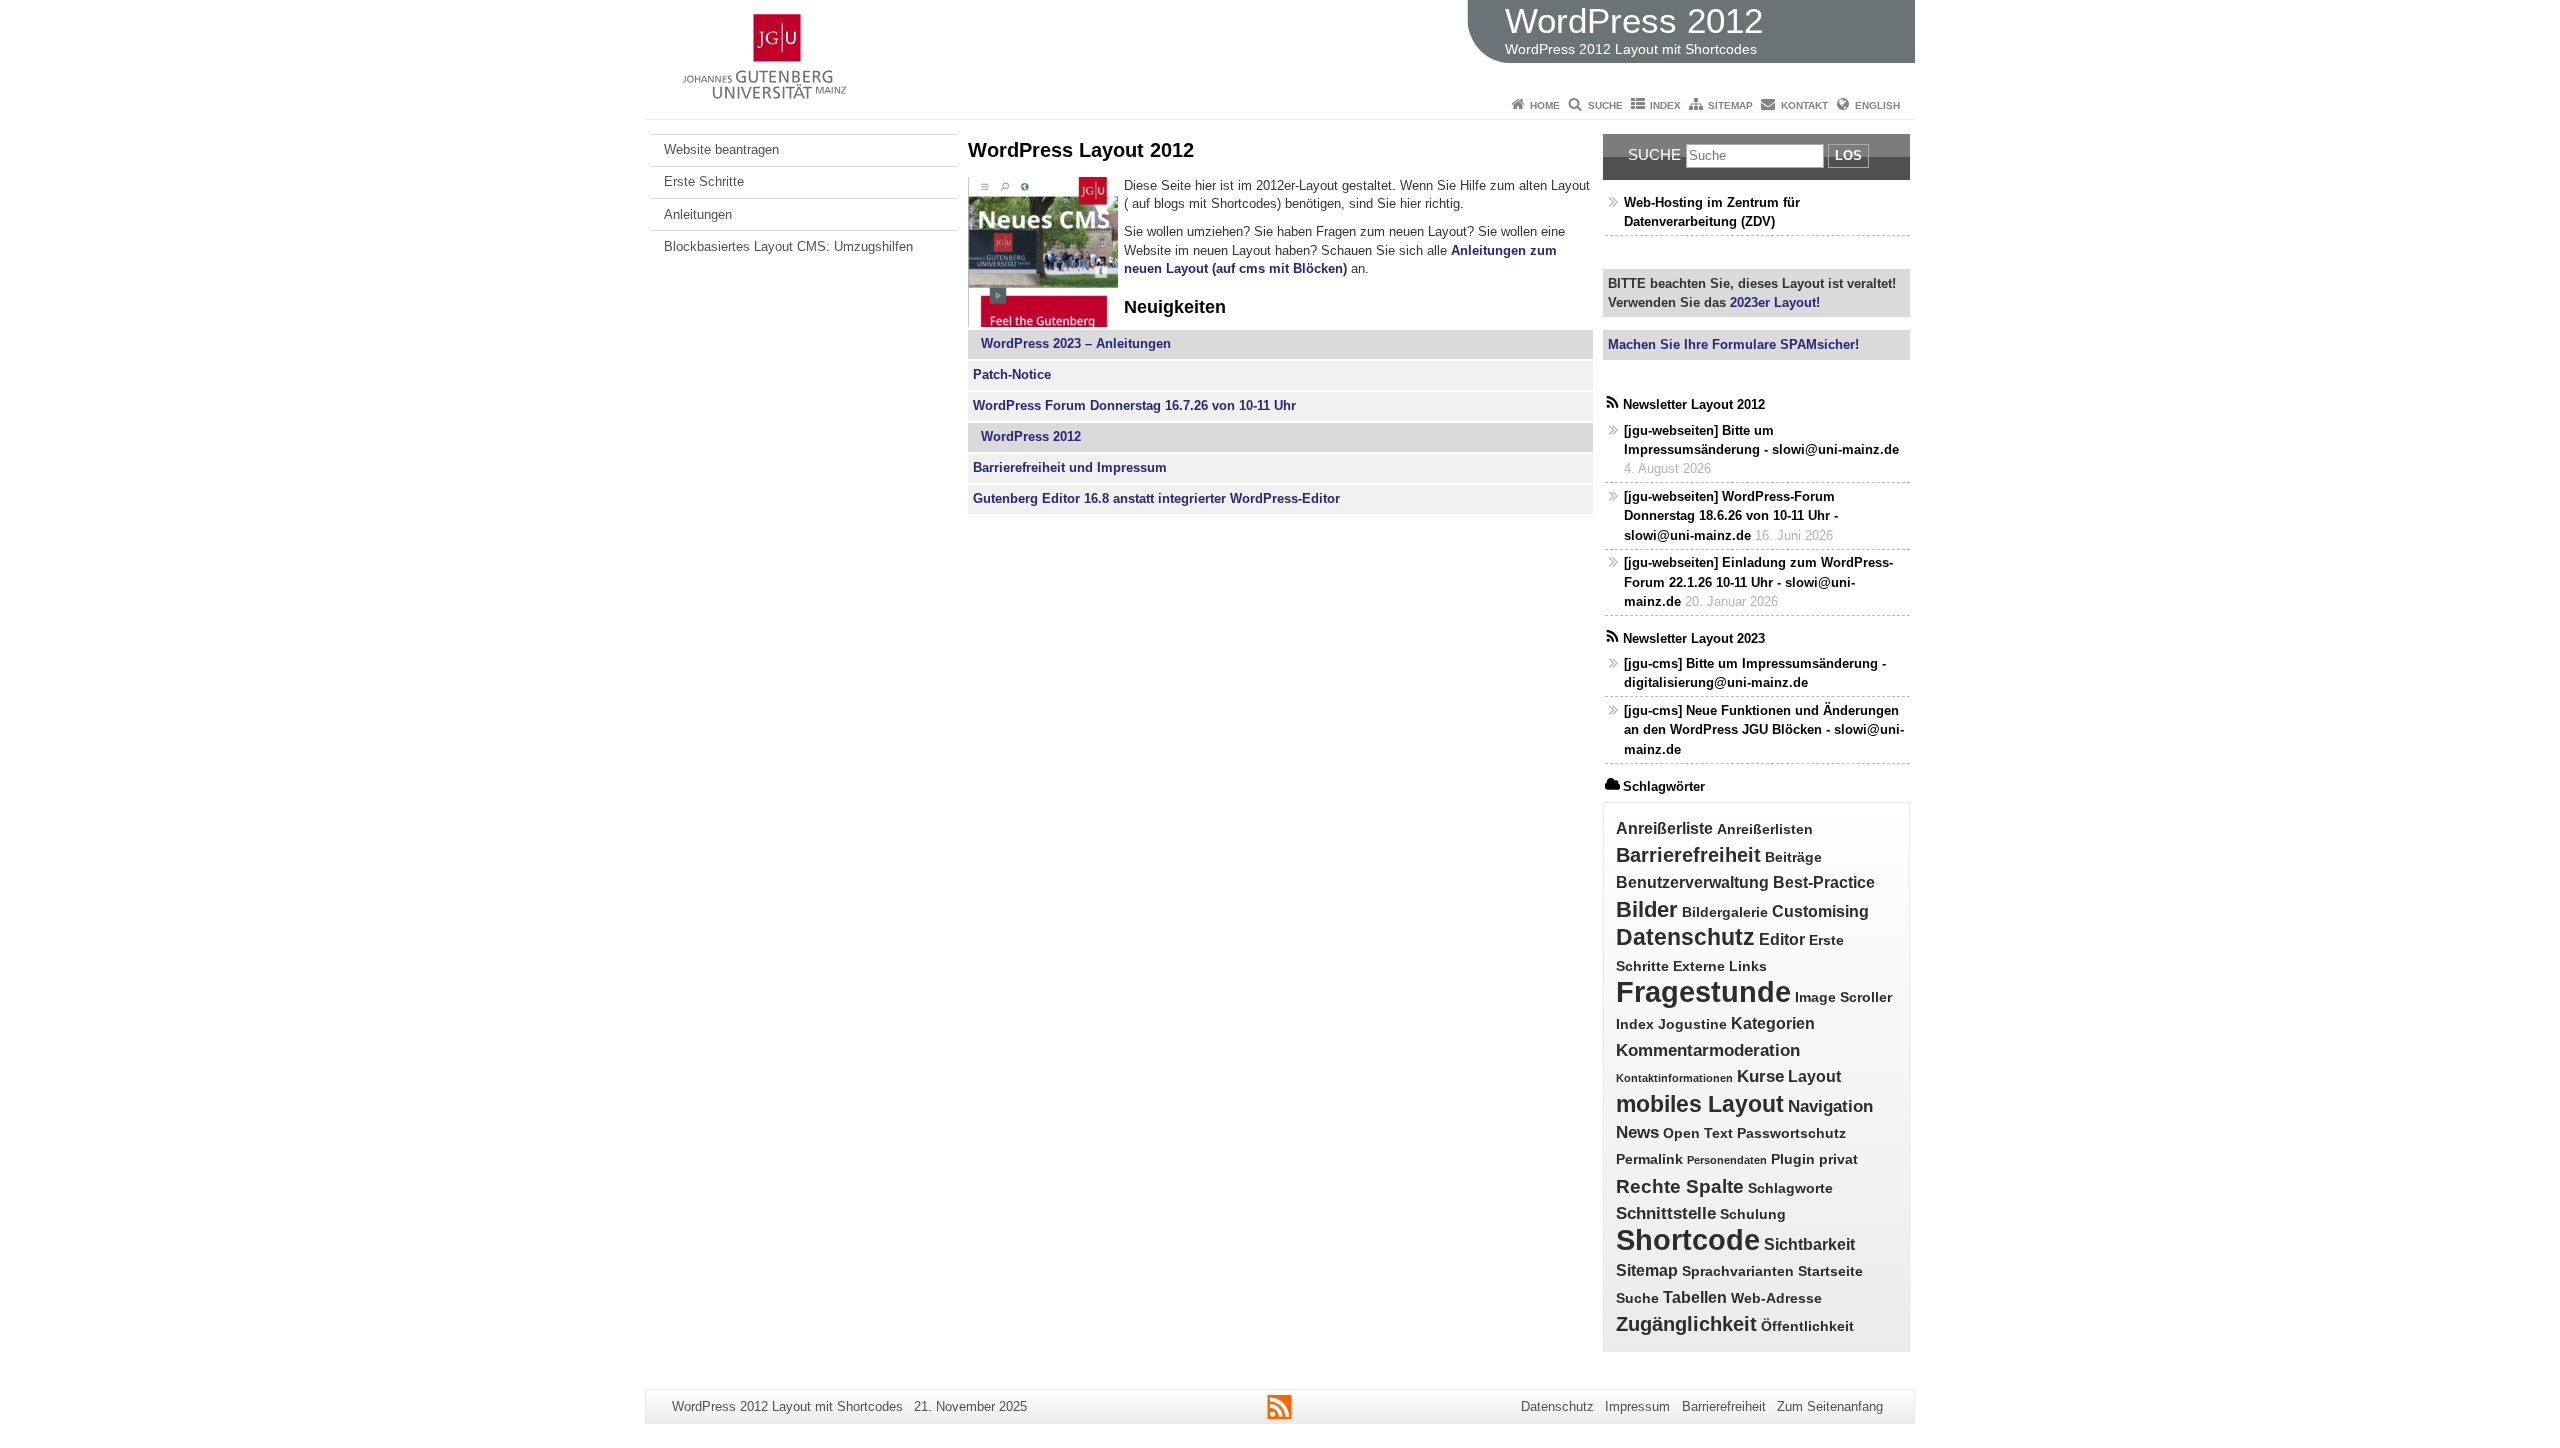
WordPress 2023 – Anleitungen (1072, 343)
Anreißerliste (1664, 828)
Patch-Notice (1012, 374)
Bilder (1647, 909)
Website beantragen (721, 149)
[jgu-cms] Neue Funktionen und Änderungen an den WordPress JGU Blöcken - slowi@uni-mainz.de (1764, 729)
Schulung (1753, 1214)
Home (1545, 105)
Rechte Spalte (1680, 1186)
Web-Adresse (1776, 1298)
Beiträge (1793, 857)
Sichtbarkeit (1809, 1244)
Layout (1814, 1076)
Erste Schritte (704, 181)
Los (1848, 155)
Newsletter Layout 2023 (1694, 638)
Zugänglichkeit (1686, 1324)
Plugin (1793, 1159)
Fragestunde (1703, 991)
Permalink (1649, 1159)
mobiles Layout (1700, 1104)
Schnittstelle (1666, 1213)
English (1877, 105)
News (1637, 1132)
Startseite (1830, 1271)
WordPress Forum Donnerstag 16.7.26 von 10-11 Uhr (1134, 405)
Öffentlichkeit (1807, 1326)
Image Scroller (1843, 997)
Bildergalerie (1725, 912)
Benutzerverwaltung (1692, 882)
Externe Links (1720, 966)
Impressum (1637, 1406)
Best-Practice (1824, 882)
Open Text (1698, 1133)
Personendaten (1727, 1160)
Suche (1605, 105)
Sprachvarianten (1738, 1271)
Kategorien (1773, 1023)
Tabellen (1695, 1297)
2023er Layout (1771, 302)
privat (1838, 1159)
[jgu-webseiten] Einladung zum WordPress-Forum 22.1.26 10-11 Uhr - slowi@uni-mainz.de (1758, 581)
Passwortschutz (1791, 1133)
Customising (1820, 911)
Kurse (1760, 1076)
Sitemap (1730, 105)
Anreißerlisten (1765, 829)
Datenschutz (1685, 937)
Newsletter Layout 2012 (1694, 404)
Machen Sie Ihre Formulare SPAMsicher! (1733, 344)
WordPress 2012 (1027, 436)
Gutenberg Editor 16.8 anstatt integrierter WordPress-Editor (1156, 498)
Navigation (1830, 1106)
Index (1665, 105)
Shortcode (1688, 1240)
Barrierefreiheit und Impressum (1070, 467)
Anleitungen (698, 214)
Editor (1782, 939)
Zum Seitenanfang (1830, 1406)
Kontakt (1804, 105)
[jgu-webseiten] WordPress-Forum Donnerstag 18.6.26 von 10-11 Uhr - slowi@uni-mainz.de (1731, 515)
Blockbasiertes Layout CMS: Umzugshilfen (788, 246)
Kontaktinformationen (1674, 1078)
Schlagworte (1790, 1188)
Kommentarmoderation (1708, 1050)
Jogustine (1692, 1024)
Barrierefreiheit (1688, 855)
